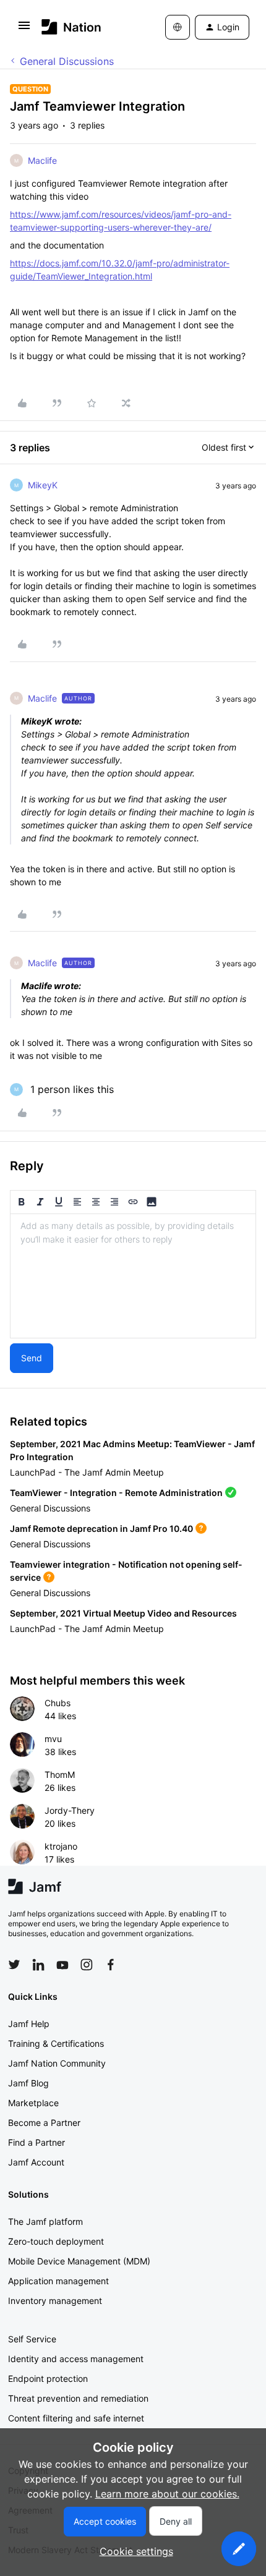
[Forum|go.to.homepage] (71, 27)
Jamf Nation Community (57, 2063)
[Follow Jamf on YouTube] (62, 1965)
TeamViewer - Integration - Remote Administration (116, 1493)
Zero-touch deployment (56, 2241)
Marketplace (33, 2103)
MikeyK (43, 485)
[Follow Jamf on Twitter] (14, 1965)
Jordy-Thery (70, 1810)
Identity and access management (76, 2359)
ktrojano (61, 1846)
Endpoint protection (48, 2378)
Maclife (42, 160)
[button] (24, 29)
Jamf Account (36, 2162)
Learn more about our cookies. (167, 2494)
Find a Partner (36, 2142)
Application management (58, 2281)
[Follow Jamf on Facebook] (111, 1965)
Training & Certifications (56, 2043)
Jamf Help (29, 2024)
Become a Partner (44, 2123)
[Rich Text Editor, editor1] (133, 1276)
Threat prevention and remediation (78, 2398)
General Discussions (67, 61)
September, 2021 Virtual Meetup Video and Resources (123, 1613)
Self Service (32, 2339)
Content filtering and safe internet (76, 2418)
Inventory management (55, 2301)
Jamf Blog (28, 2083)
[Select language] (178, 27)
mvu (53, 1739)
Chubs (58, 1703)
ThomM (60, 1775)
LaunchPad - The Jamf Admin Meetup (87, 1472)
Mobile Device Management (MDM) (79, 2261)
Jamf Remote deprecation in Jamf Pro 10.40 (101, 1528)
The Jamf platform (45, 2221)
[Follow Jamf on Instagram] (87, 1965)
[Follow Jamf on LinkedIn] (38, 1965)
